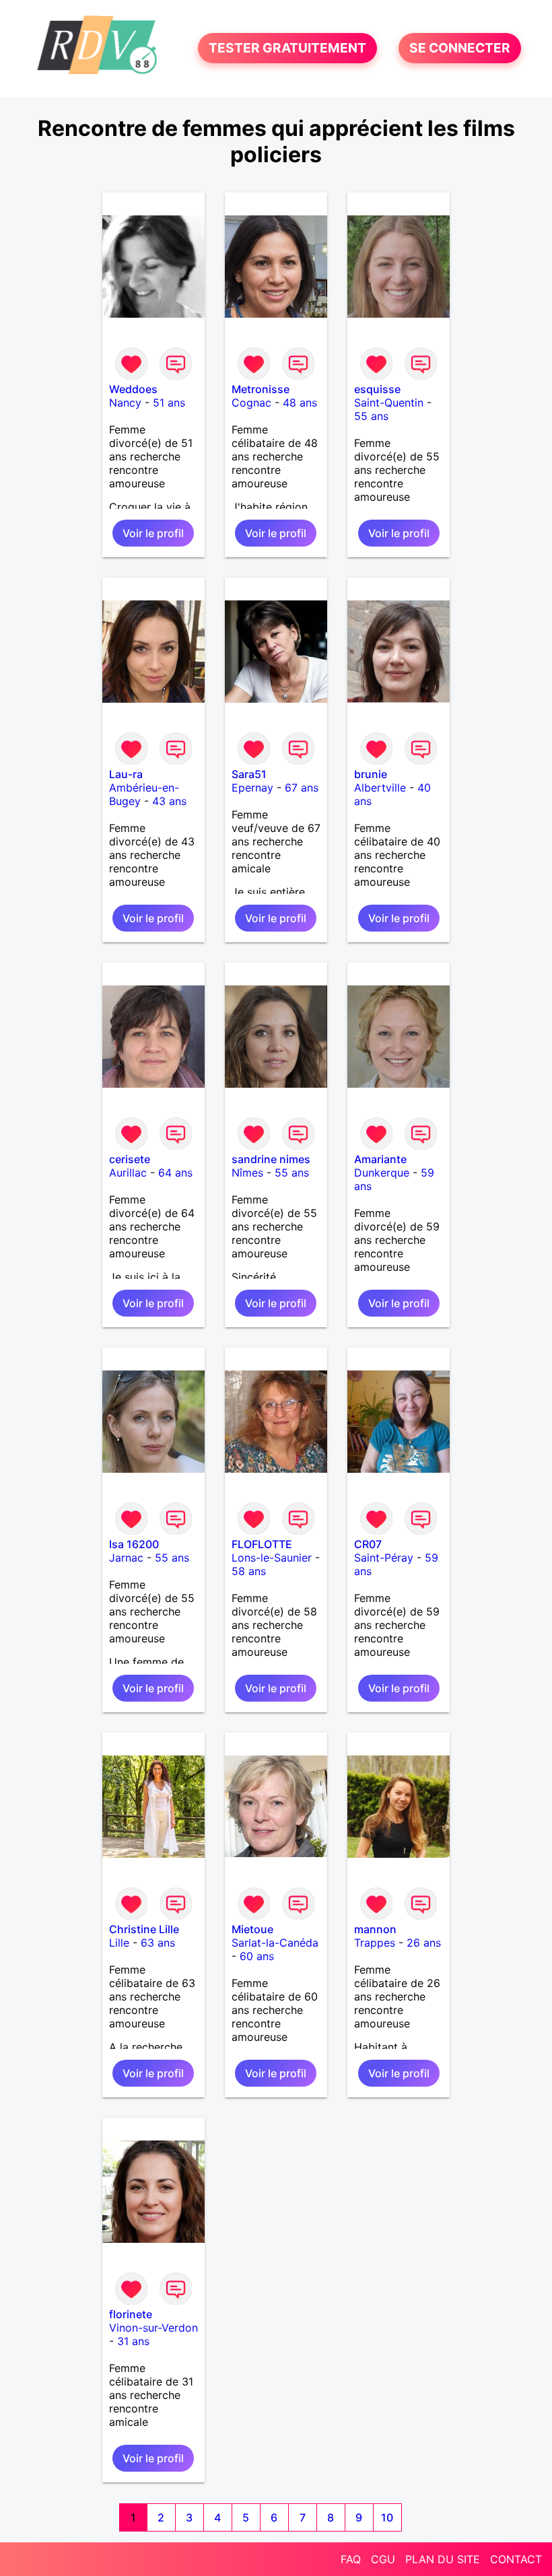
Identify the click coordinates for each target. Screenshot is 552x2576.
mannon (375, 1929)
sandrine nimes (271, 1159)
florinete (131, 2314)
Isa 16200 (134, 1544)
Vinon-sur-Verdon (153, 2328)
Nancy (125, 403)
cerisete (130, 1159)
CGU (383, 2559)
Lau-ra (126, 774)
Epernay (252, 788)
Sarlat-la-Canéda (275, 1943)
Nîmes (247, 1173)
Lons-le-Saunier (272, 1558)
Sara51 (249, 774)
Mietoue (252, 1929)
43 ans (169, 801)
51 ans (169, 403)
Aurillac (128, 1173)
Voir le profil (153, 533)
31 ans (133, 2341)
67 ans (302, 788)
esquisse (377, 389)
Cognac (251, 403)
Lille (119, 1943)
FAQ (351, 2559)
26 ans (424, 1943)
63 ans (158, 1943)
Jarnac (126, 1558)
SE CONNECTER (460, 48)
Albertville (380, 788)
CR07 (368, 1544)
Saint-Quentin (389, 403)
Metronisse (261, 389)
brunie (371, 774)
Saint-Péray (384, 1558)
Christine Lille (144, 1929)
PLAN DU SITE (443, 2559)
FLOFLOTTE (262, 1544)
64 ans (175, 1173)
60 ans (257, 1956)
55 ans (371, 416)
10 (387, 2517)
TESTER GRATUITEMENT (287, 48)
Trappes (375, 1943)
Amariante (380, 1159)
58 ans (249, 1571)
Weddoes (133, 389)
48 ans (300, 403)
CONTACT (516, 2559)
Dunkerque (382, 1173)
